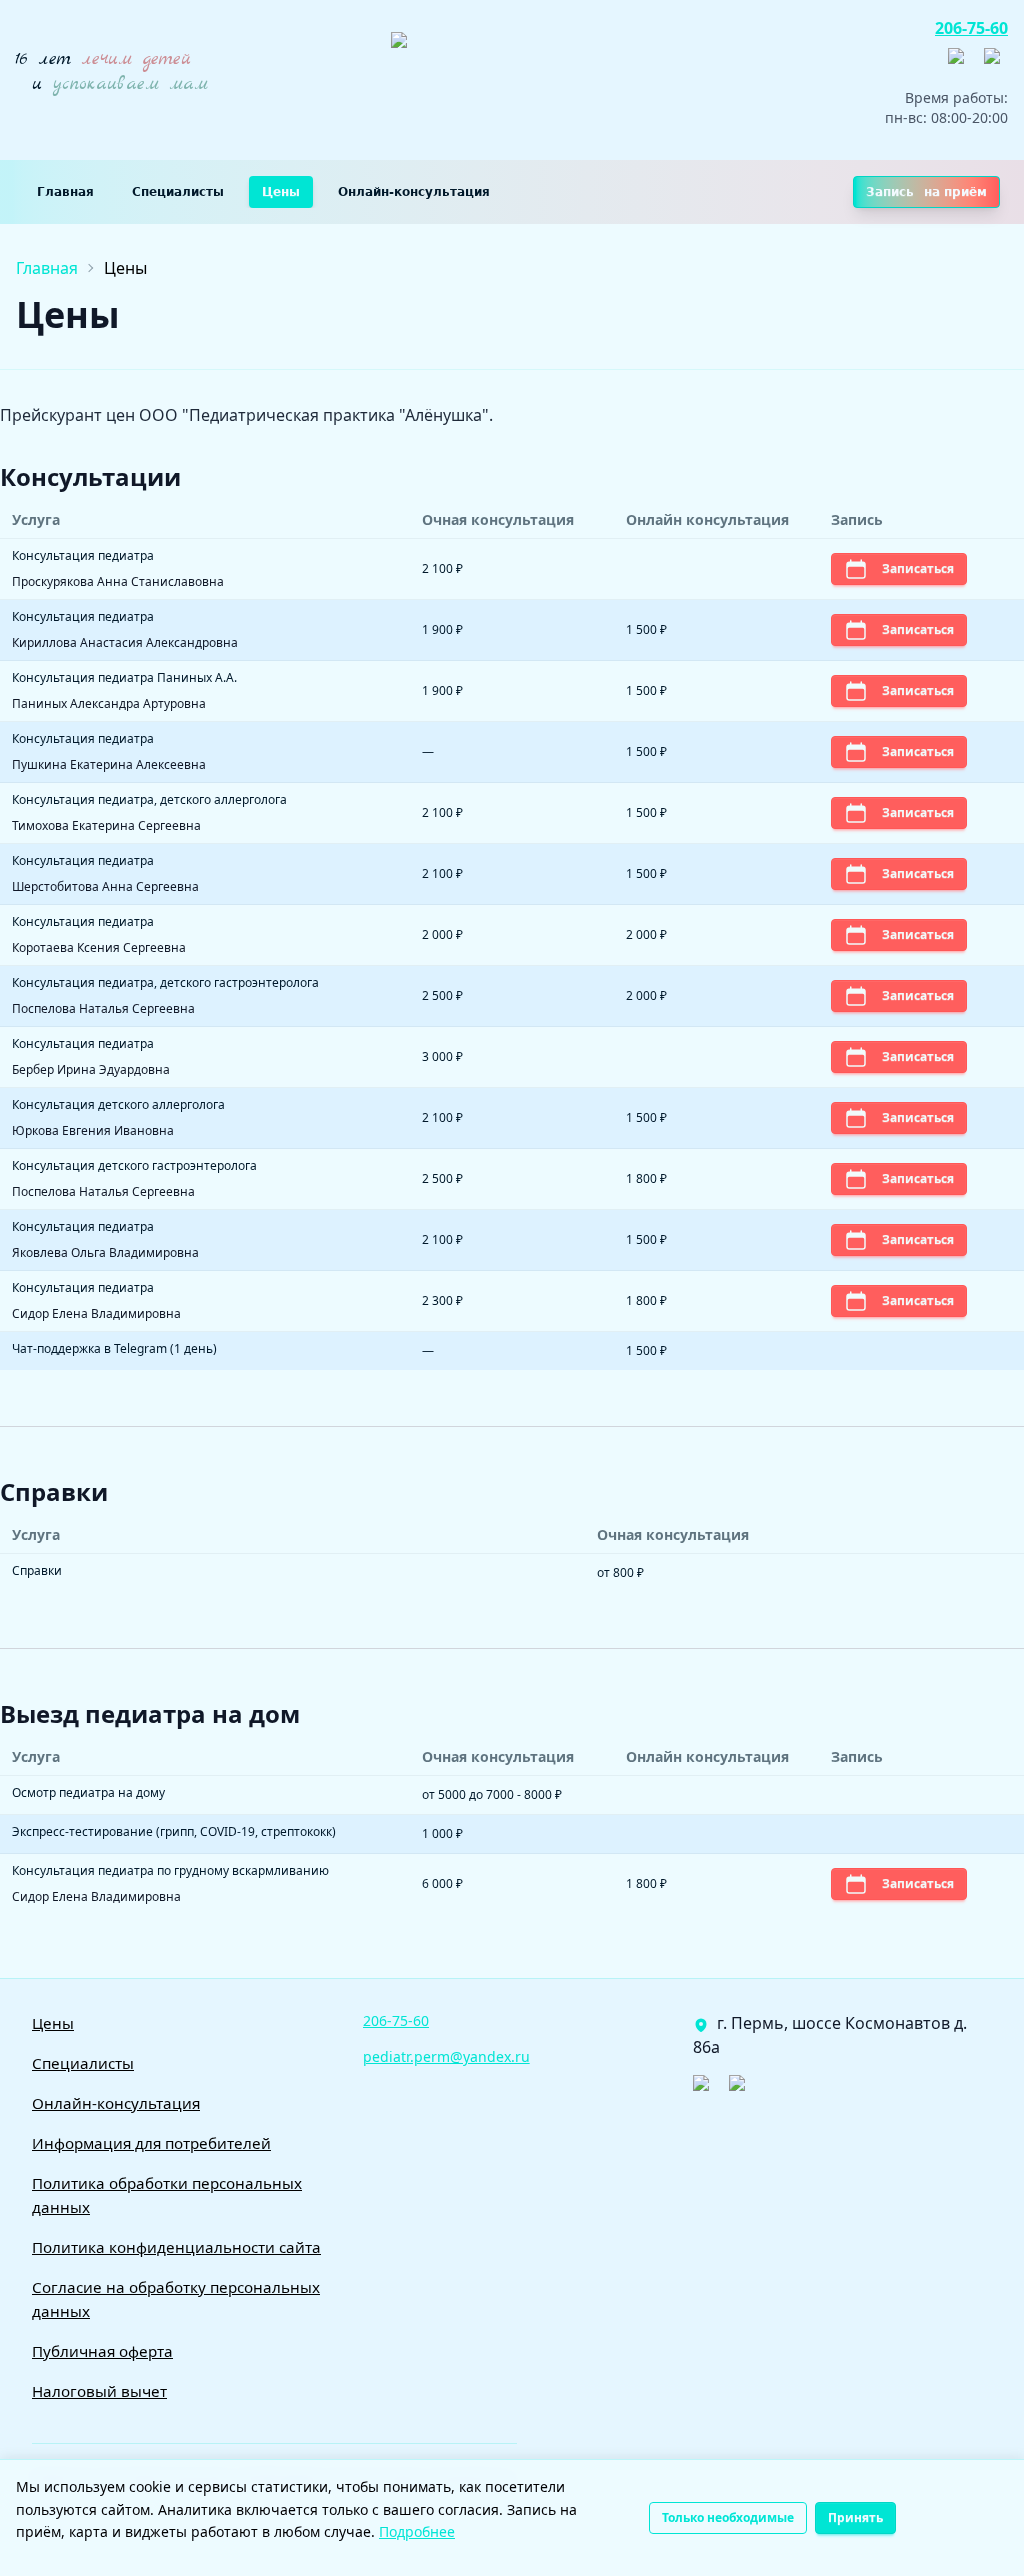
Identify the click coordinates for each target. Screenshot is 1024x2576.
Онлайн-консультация (414, 192)
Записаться (918, 568)
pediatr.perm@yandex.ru (446, 2056)
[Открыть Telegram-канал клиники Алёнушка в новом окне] (996, 64)
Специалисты (178, 192)
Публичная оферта (102, 2351)
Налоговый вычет (99, 2391)
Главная (65, 192)
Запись (926, 192)
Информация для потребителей (151, 2143)
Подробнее (417, 2531)
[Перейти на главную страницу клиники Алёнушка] (546, 80)
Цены (281, 192)
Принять (855, 2517)
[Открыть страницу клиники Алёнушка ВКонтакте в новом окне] (960, 64)
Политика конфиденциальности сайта (176, 2247)
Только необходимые (728, 2517)
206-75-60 (971, 28)
